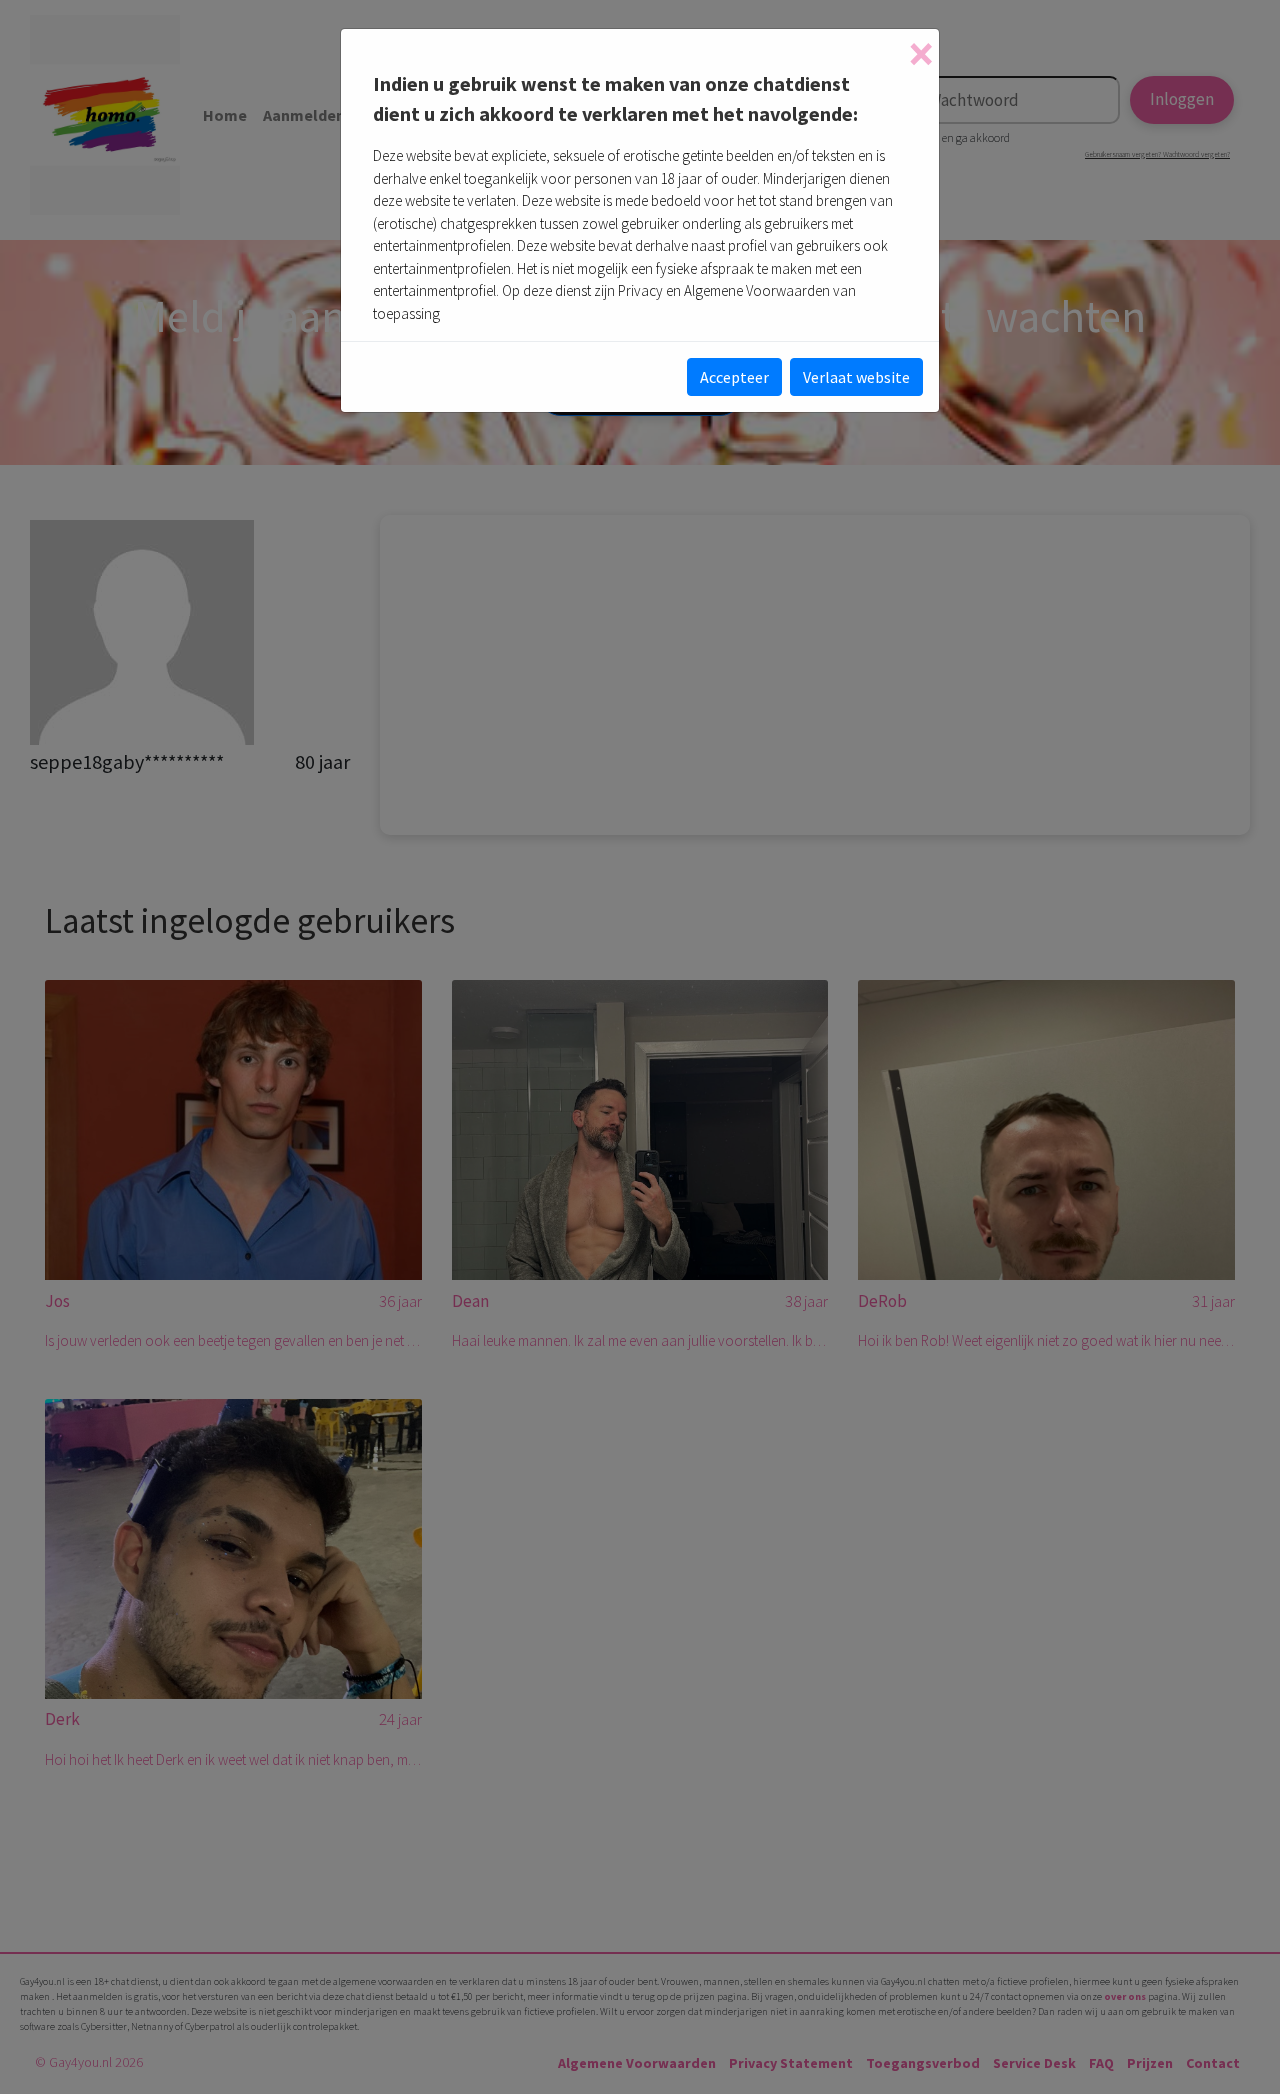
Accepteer (734, 377)
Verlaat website (856, 377)
